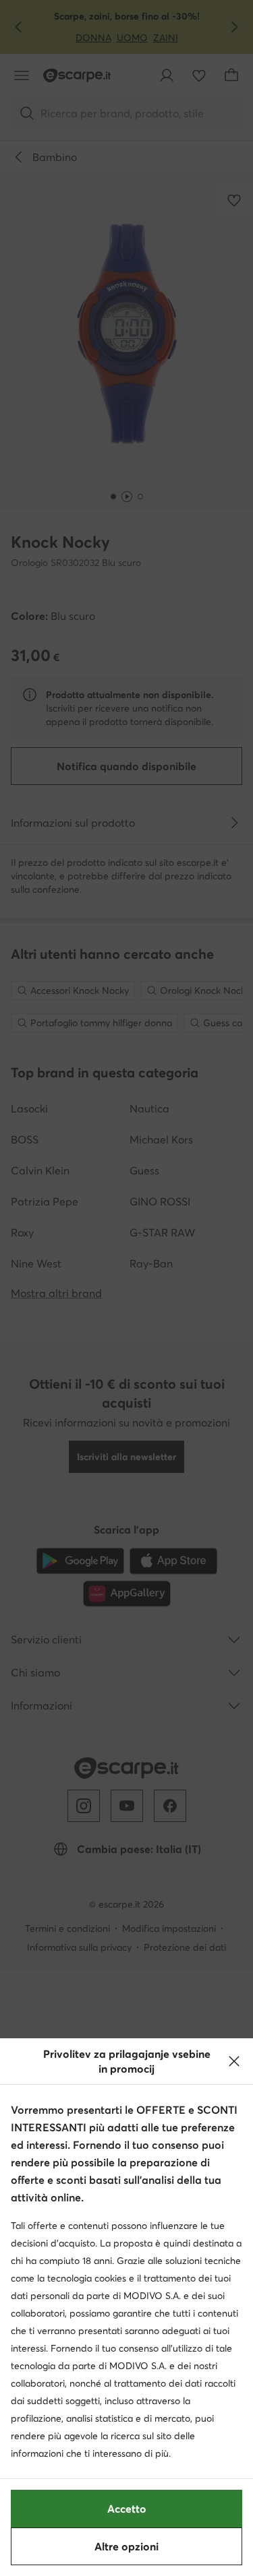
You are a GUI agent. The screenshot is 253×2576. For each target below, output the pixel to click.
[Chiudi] (234, 2061)
